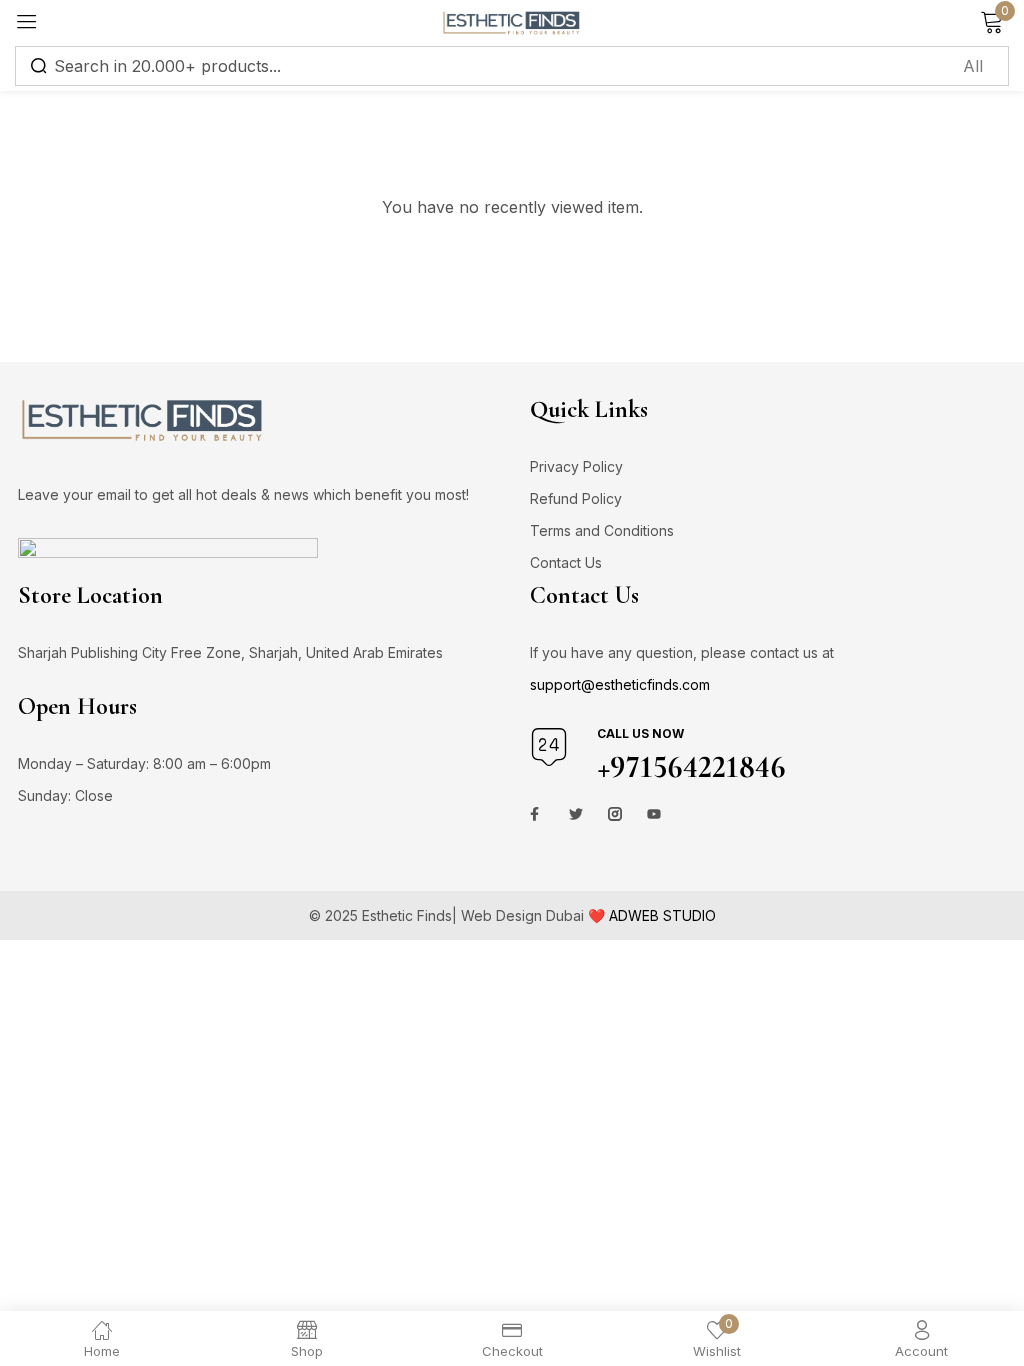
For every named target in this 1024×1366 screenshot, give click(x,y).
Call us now (640, 733)
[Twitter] (576, 814)
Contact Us (566, 562)
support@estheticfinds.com (620, 684)
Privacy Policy (576, 466)
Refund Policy (576, 498)
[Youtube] (654, 814)
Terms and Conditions (602, 530)
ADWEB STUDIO (662, 915)
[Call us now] (549, 747)
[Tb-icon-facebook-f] (537, 814)
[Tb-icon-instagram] (615, 814)
